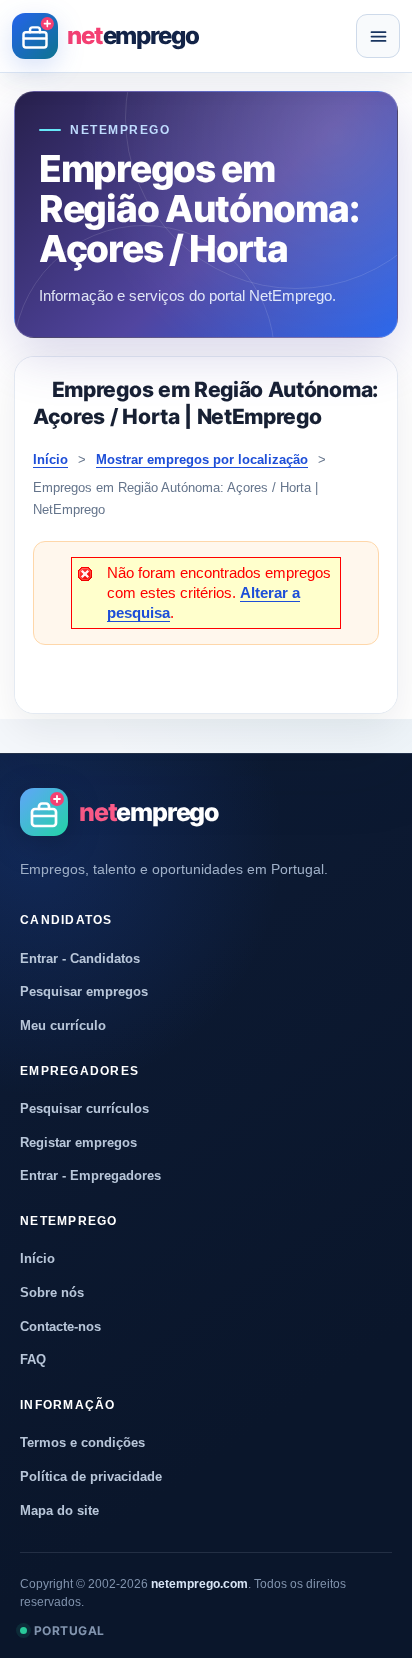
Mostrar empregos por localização (202, 459)
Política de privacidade (91, 1476)
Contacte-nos (60, 1326)
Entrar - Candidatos (80, 958)
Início (50, 459)
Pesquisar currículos (84, 1108)
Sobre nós (52, 1292)
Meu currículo (63, 1025)
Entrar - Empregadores (90, 1175)
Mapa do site (59, 1510)
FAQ (33, 1359)
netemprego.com (199, 1584)
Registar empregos (78, 1142)
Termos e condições (82, 1442)
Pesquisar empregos (84, 991)
